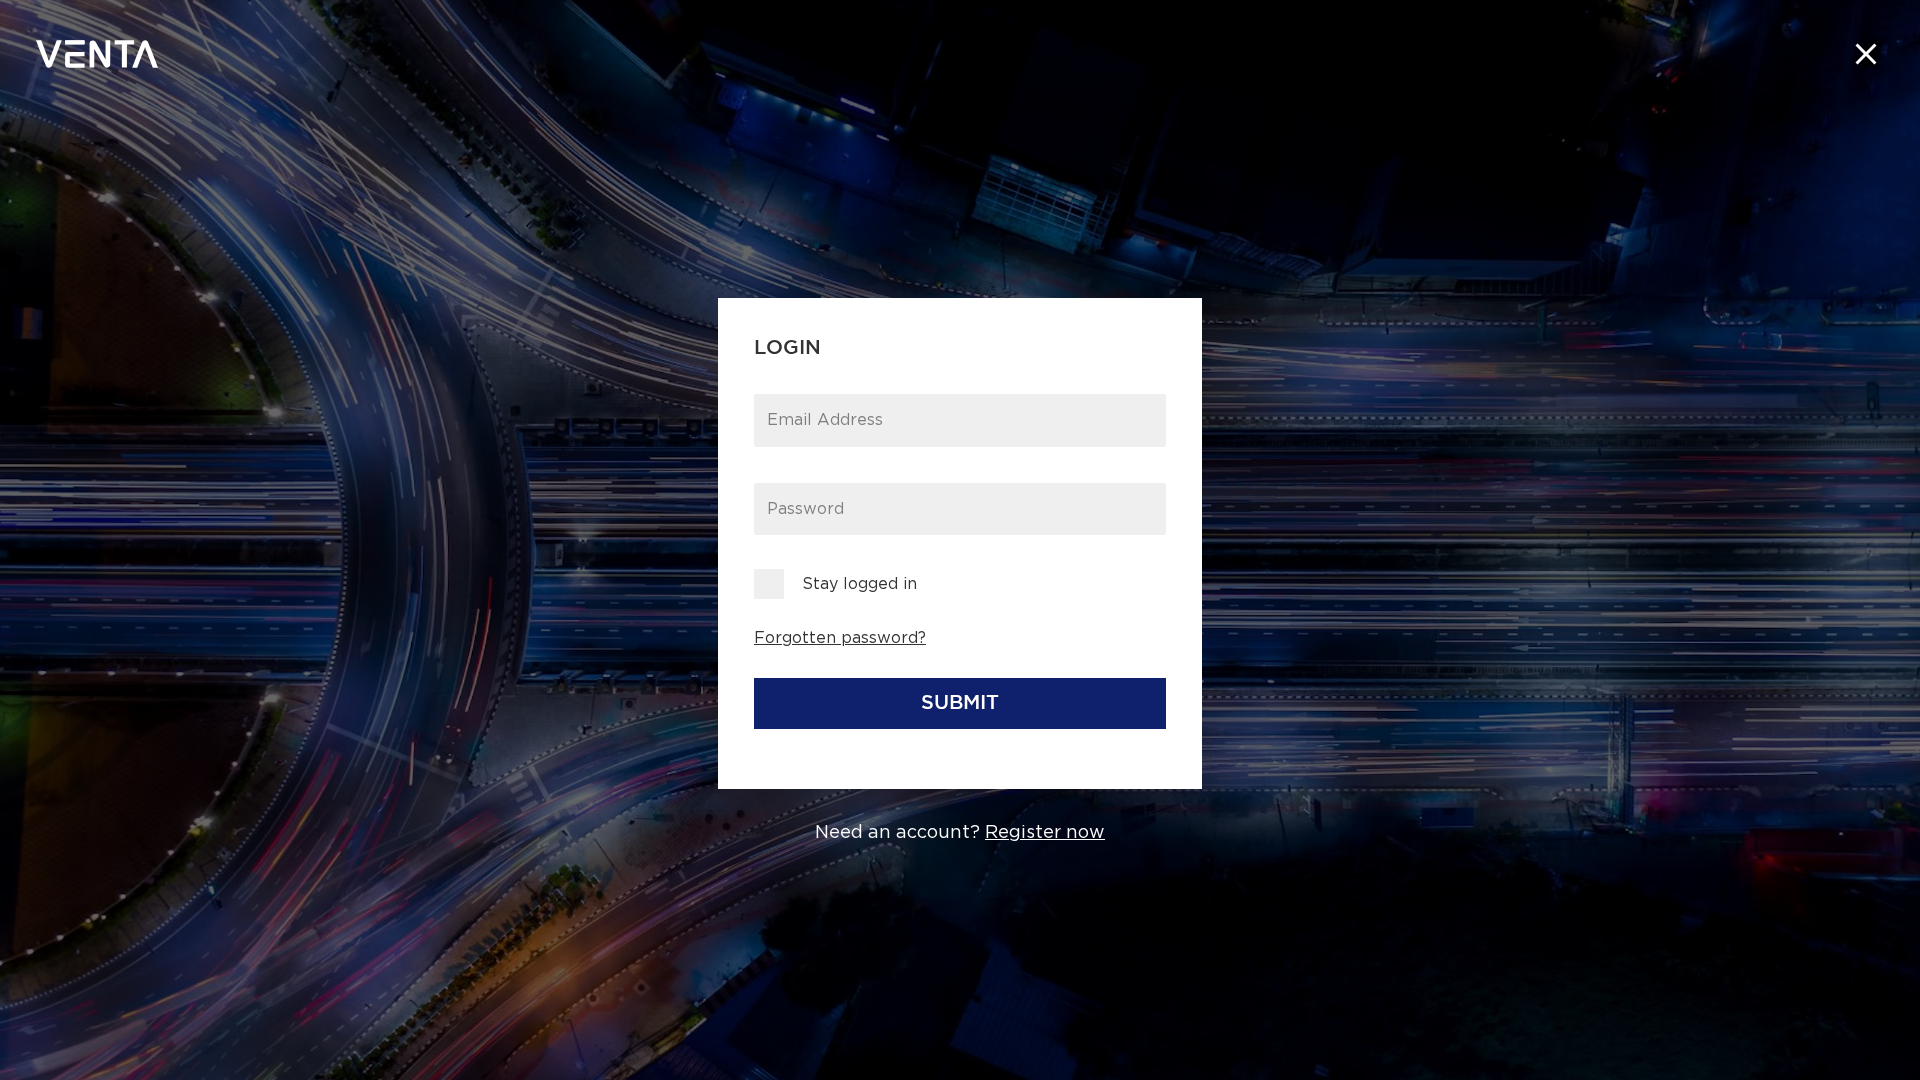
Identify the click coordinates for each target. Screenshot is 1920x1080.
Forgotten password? (840, 638)
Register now (1045, 833)
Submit (960, 703)
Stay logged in (859, 584)
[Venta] (97, 54)
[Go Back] (1866, 54)
